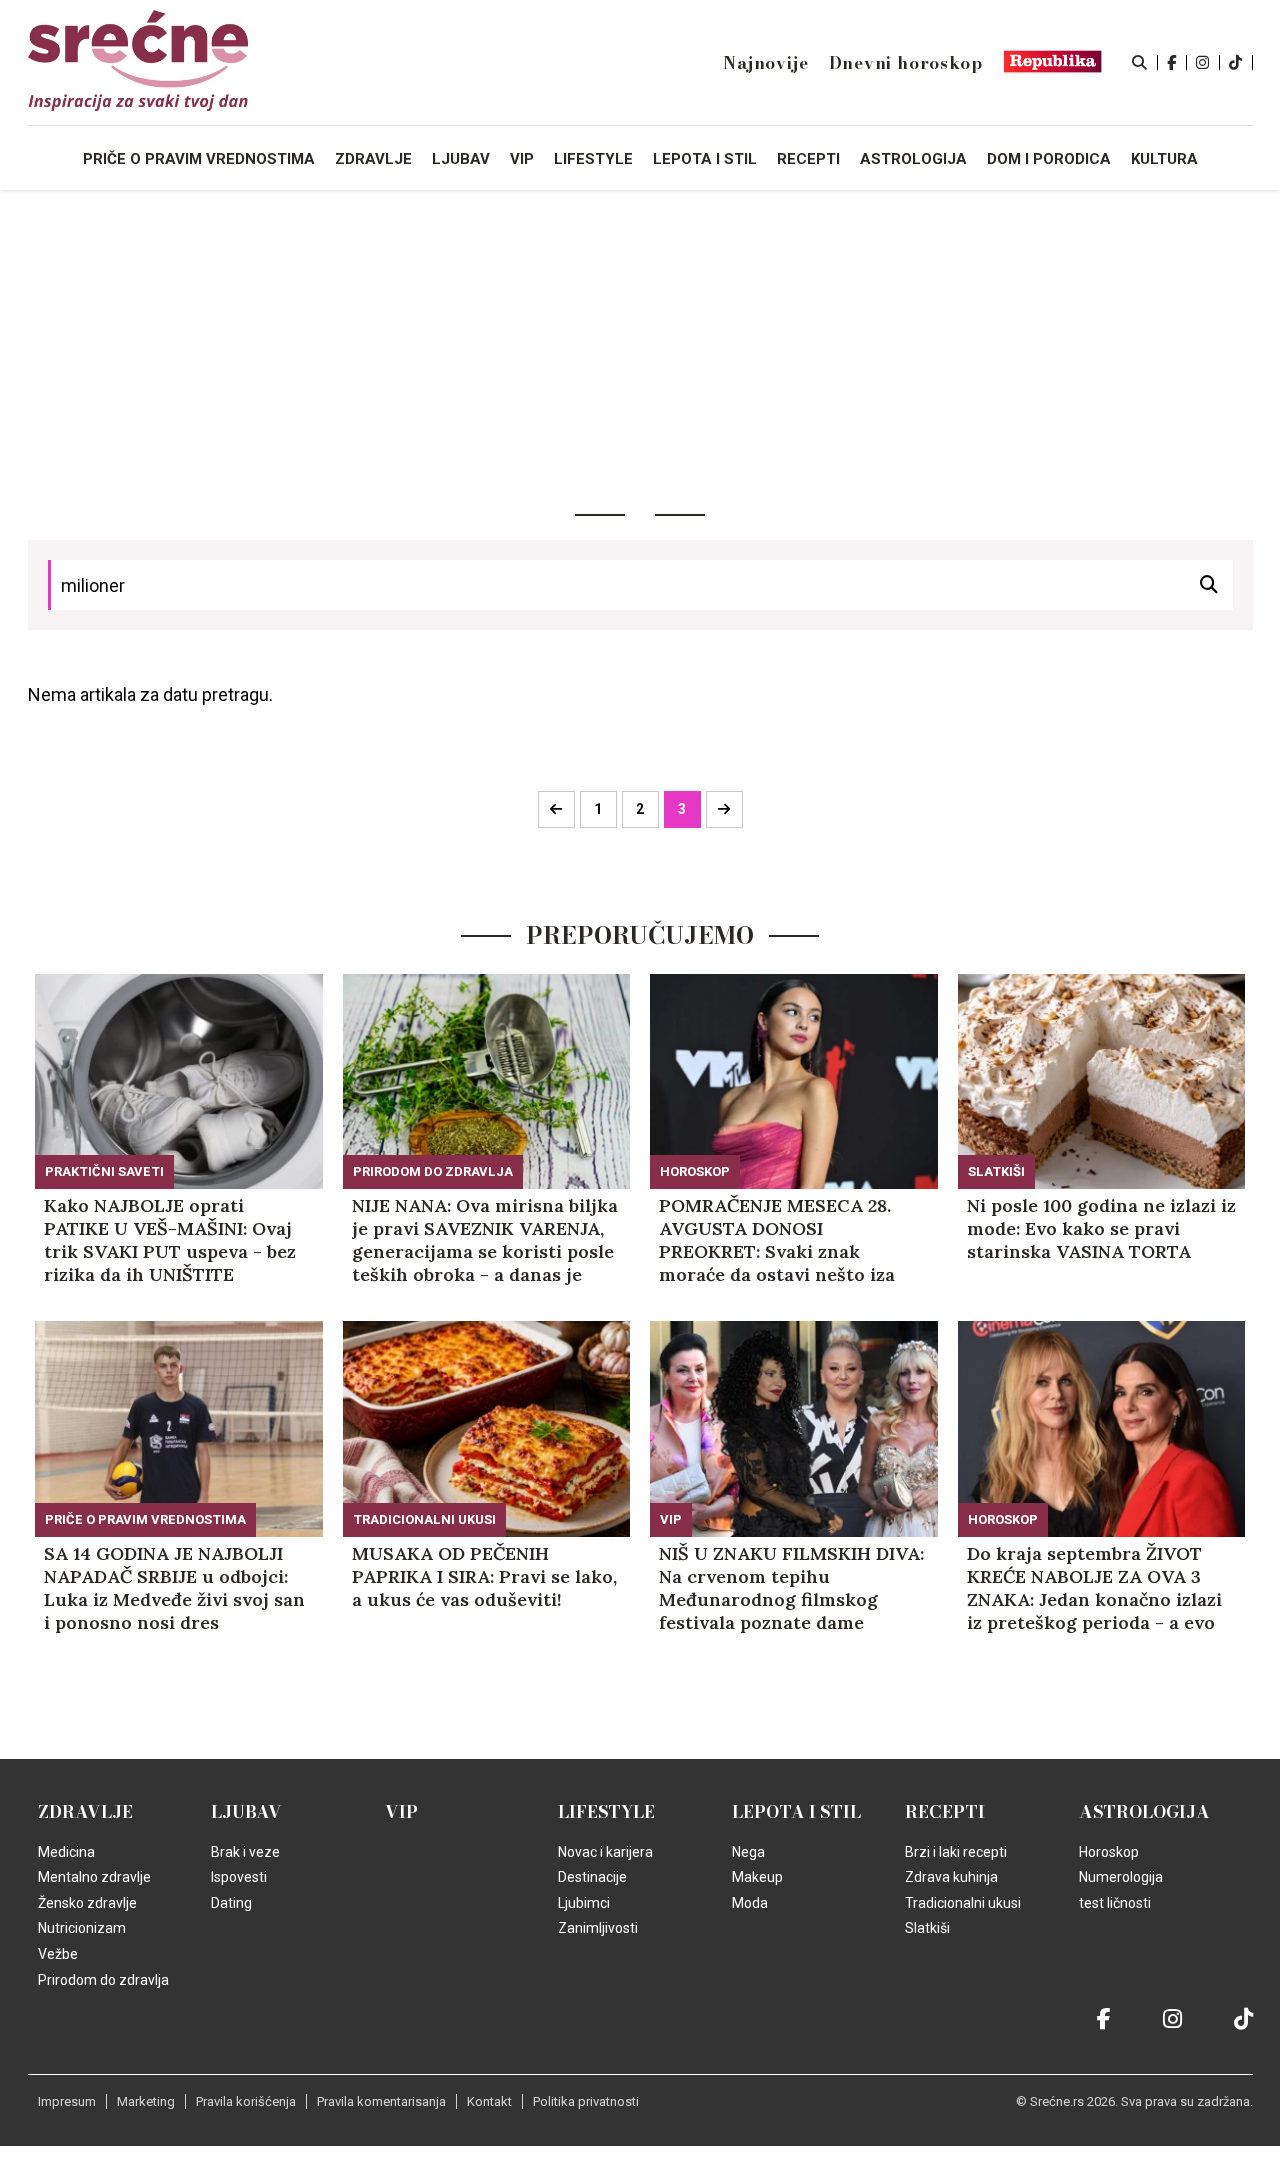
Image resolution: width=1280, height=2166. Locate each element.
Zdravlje (85, 1812)
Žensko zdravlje (87, 1903)
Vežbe (58, 1954)
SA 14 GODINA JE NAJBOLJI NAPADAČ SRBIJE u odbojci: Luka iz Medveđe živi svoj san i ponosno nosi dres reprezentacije (174, 1588)
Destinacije (592, 1877)
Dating (231, 1903)
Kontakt (489, 2101)
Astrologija (1144, 1812)
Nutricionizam (82, 1928)
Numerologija (1121, 1877)
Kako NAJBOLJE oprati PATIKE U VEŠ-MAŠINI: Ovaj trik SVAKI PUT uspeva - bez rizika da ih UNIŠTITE (170, 1240)
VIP (671, 1519)
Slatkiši (996, 1171)
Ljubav (246, 1812)
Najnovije (765, 63)
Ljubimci (584, 1903)
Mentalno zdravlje (94, 1877)
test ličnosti (1115, 1903)
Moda (750, 1903)
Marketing (146, 2101)
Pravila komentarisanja (381, 2101)
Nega (748, 1852)
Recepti (945, 1812)
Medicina (66, 1852)
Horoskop (695, 1171)
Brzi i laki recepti (956, 1852)
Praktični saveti (104, 1171)
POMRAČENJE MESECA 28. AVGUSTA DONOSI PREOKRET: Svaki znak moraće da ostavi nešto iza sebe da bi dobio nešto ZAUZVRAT (777, 1240)
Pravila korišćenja (246, 2101)
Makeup (757, 1877)
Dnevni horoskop (906, 63)
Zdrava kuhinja (951, 1877)
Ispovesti (239, 1877)
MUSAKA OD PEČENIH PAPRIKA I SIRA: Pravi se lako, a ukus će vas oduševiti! (484, 1576)
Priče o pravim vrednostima (199, 159)
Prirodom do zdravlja (433, 1171)
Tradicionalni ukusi (424, 1519)
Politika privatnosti (586, 2101)
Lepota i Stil (796, 1812)
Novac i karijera (605, 1852)
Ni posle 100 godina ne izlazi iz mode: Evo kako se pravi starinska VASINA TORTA (1101, 1228)
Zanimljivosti (598, 1928)
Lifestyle (606, 1812)
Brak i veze (245, 1852)
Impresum (67, 2101)
